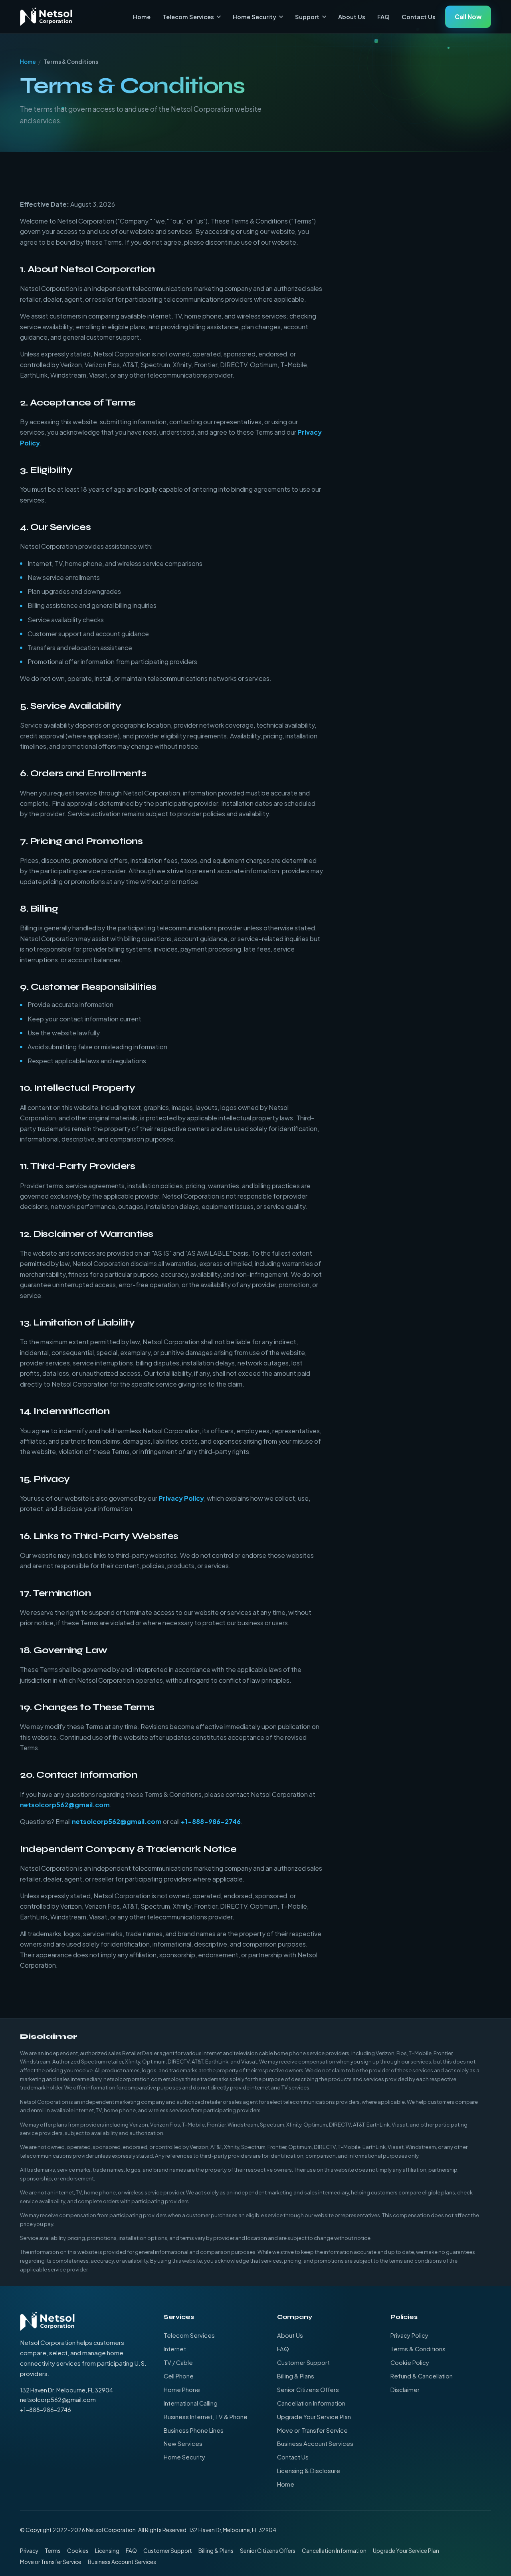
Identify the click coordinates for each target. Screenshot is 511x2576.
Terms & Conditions (418, 2349)
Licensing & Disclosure (309, 2471)
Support (307, 17)
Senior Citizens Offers (308, 2390)
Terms (53, 2551)
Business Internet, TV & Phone (206, 2417)
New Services (183, 2443)
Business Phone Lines (194, 2430)
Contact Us (419, 17)
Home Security (255, 17)
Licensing (107, 2551)
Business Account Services (315, 2443)
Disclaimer (405, 2390)
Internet (175, 2349)
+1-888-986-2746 (211, 1821)
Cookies (78, 2551)
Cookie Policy (410, 2362)
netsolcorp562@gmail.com (65, 1805)
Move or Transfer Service (312, 2430)
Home (142, 17)
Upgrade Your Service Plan (314, 2417)
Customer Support (303, 2362)
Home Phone (182, 2390)
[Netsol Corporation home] (46, 17)
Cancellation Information (311, 2403)
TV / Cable (178, 2362)
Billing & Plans (296, 2376)
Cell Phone (179, 2376)
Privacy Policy (181, 1498)
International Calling (191, 2403)
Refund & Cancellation (422, 2376)
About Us (352, 17)
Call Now (468, 17)
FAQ (383, 17)
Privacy (29, 2551)
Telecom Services (188, 17)
